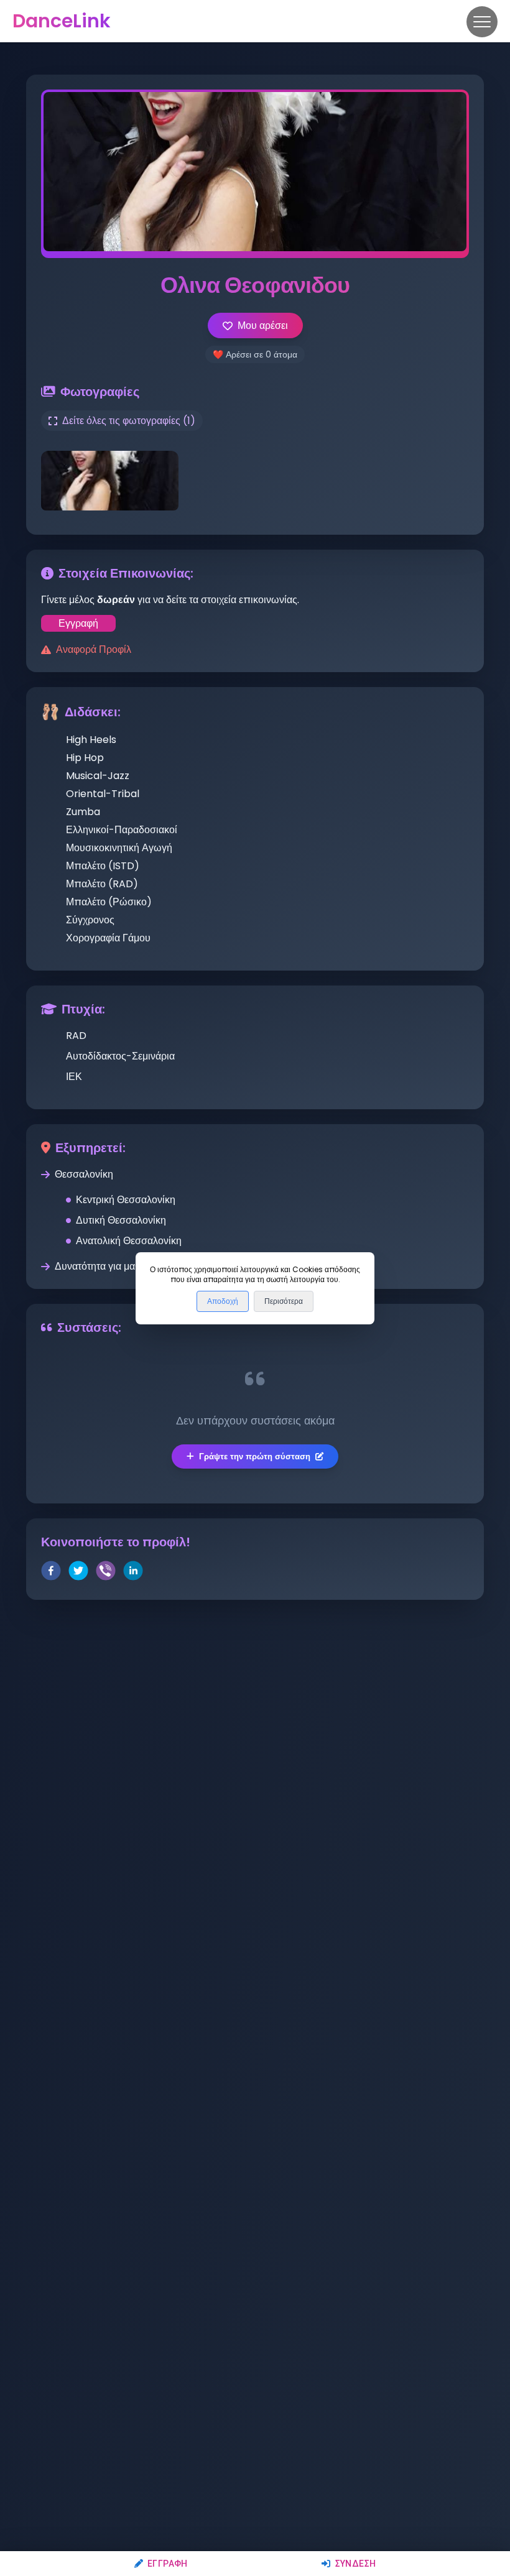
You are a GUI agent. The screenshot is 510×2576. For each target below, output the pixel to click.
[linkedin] (133, 1573)
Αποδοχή (223, 1301)
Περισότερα (284, 1301)
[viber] (106, 1573)
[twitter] (78, 1573)
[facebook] (51, 1573)
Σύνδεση (355, 2564)
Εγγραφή (168, 2564)
